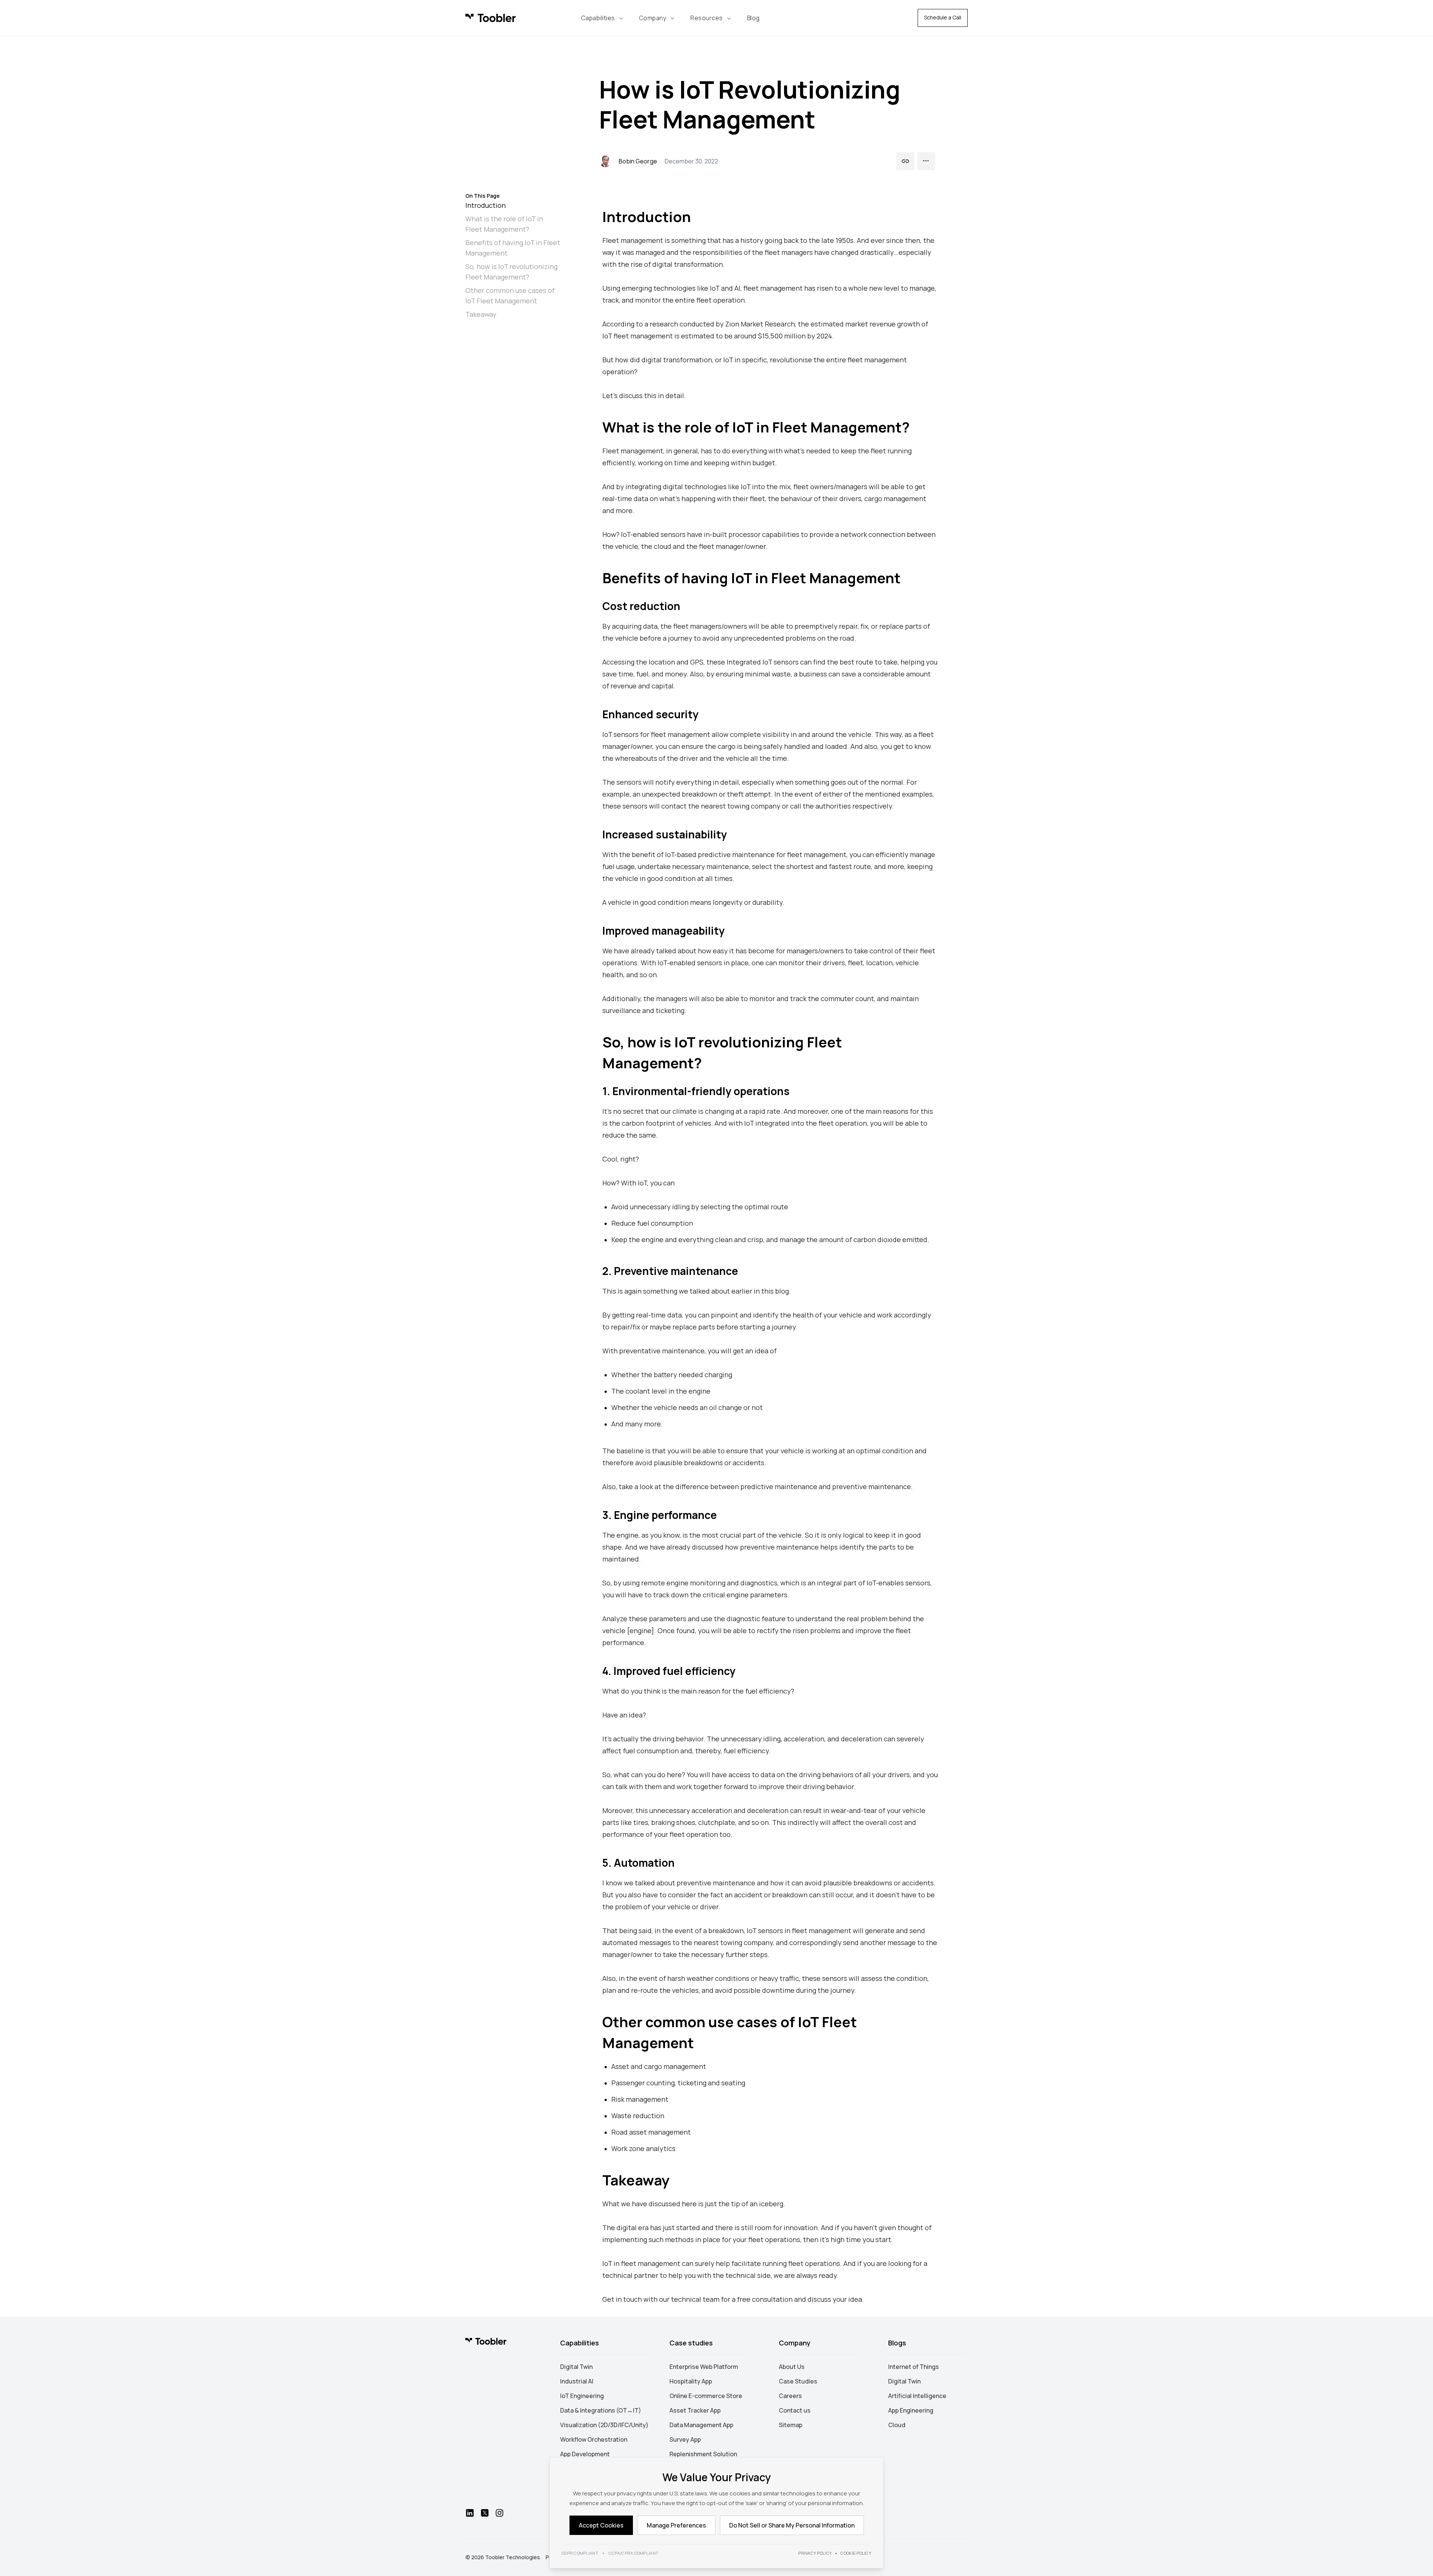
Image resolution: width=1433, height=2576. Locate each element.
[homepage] (491, 18)
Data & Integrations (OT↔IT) (601, 2410)
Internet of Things (914, 2367)
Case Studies (798, 2381)
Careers (790, 2396)
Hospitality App (691, 2381)
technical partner (630, 2275)
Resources (707, 18)
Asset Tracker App (695, 2410)
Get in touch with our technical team (661, 2299)
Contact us (795, 2410)
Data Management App (701, 2425)
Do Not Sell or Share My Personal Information (792, 2525)
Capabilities (598, 18)
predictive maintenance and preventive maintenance (826, 1486)
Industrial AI (577, 2381)
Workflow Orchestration (594, 2439)
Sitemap (791, 2425)
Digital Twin (576, 2367)
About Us (792, 2367)
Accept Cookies (601, 2525)
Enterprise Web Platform (704, 2367)
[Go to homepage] (486, 2341)
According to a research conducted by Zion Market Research (699, 324)
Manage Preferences (676, 2525)
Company (653, 18)
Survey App (685, 2439)
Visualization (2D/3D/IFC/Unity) (604, 2425)
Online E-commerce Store (706, 2396)
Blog (753, 18)
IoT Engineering (582, 2396)
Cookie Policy (856, 2553)
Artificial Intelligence (917, 2396)
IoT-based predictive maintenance (721, 854)
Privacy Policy (815, 2553)
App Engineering (911, 2410)
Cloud (897, 2425)
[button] (905, 161)
